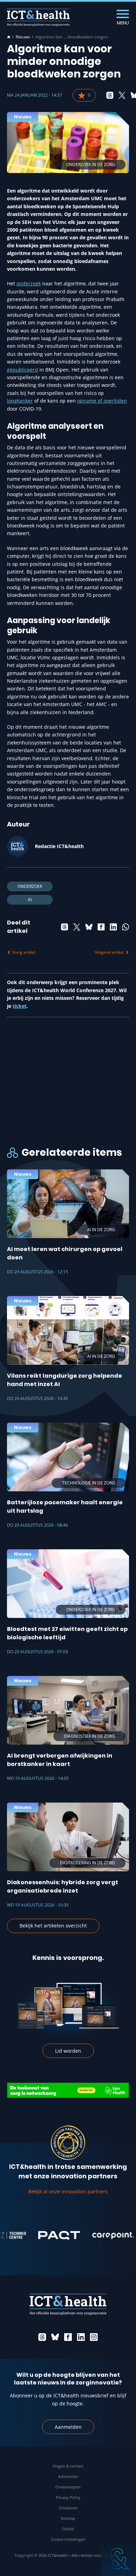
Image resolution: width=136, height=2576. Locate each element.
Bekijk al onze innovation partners (68, 2191)
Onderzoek (30, 886)
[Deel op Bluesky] (89, 927)
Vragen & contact (68, 2466)
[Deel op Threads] (110, 95)
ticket (20, 1006)
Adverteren (68, 2476)
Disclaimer (68, 2508)
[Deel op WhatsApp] (126, 927)
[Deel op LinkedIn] (113, 927)
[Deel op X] (122, 95)
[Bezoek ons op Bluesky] (55, 2337)
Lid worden (68, 2051)
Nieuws (23, 37)
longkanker (20, 401)
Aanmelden (68, 2427)
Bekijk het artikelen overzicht (53, 1926)
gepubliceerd (22, 370)
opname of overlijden (102, 401)
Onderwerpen (68, 2487)
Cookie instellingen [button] (68, 2539)
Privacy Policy (68, 2497)
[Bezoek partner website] (42, 2236)
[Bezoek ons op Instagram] (94, 2337)
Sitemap (68, 2518)
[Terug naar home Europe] (38, 17)
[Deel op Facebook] (101, 927)
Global (68, 2529)
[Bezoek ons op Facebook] (68, 2337)
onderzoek (29, 283)
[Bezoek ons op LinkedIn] (81, 2337)
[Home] (9, 37)
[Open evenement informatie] (119, 2559)
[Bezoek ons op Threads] (42, 2337)
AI (30, 900)
